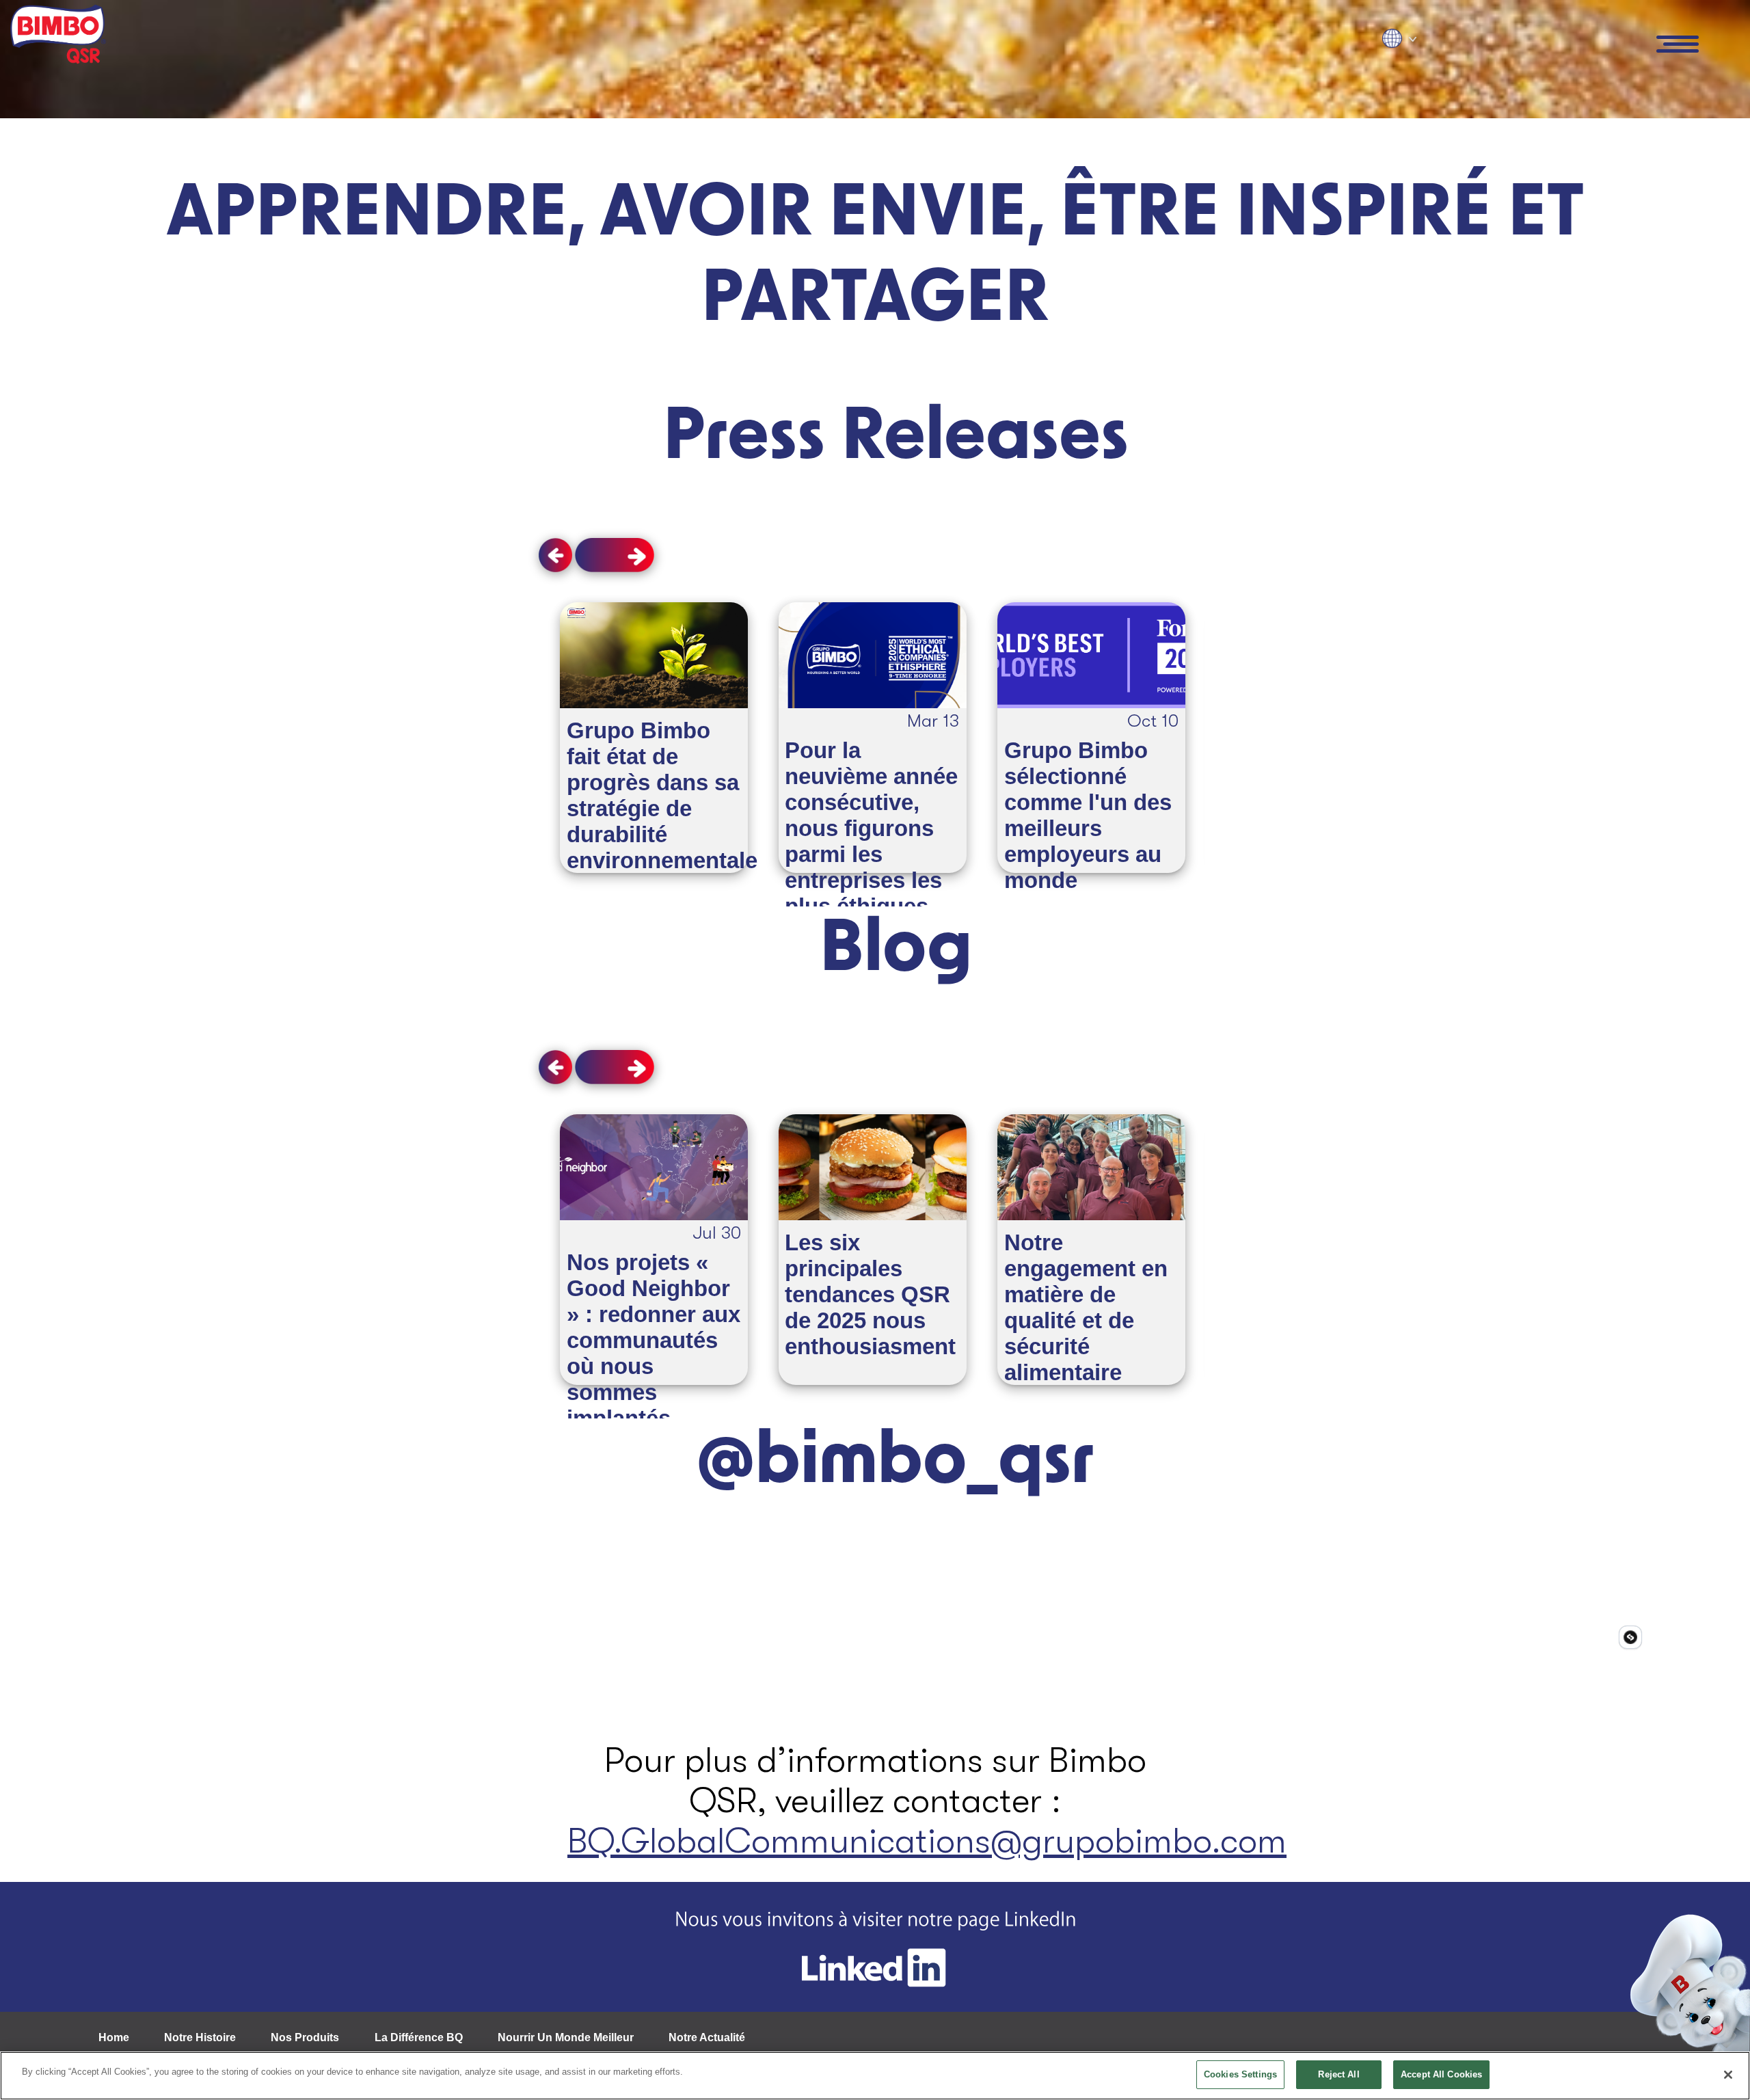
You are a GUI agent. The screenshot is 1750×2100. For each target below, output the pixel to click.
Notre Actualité (707, 2037)
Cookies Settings (1240, 2074)
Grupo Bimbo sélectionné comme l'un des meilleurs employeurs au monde (1088, 815)
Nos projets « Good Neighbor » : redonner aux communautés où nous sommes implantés (654, 1340)
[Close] (1728, 2075)
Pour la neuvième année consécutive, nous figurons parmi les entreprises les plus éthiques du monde (871, 841)
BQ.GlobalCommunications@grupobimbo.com (927, 1841)
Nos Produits (305, 2037)
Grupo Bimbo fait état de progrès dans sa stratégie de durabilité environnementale (662, 795)
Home (114, 2037)
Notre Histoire (200, 2037)
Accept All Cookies (1441, 2074)
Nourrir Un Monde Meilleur (566, 2037)
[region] (875, 2076)
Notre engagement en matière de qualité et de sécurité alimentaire (1086, 1307)
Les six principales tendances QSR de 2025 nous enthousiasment (870, 1294)
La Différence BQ (419, 2037)
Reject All (1338, 2074)
